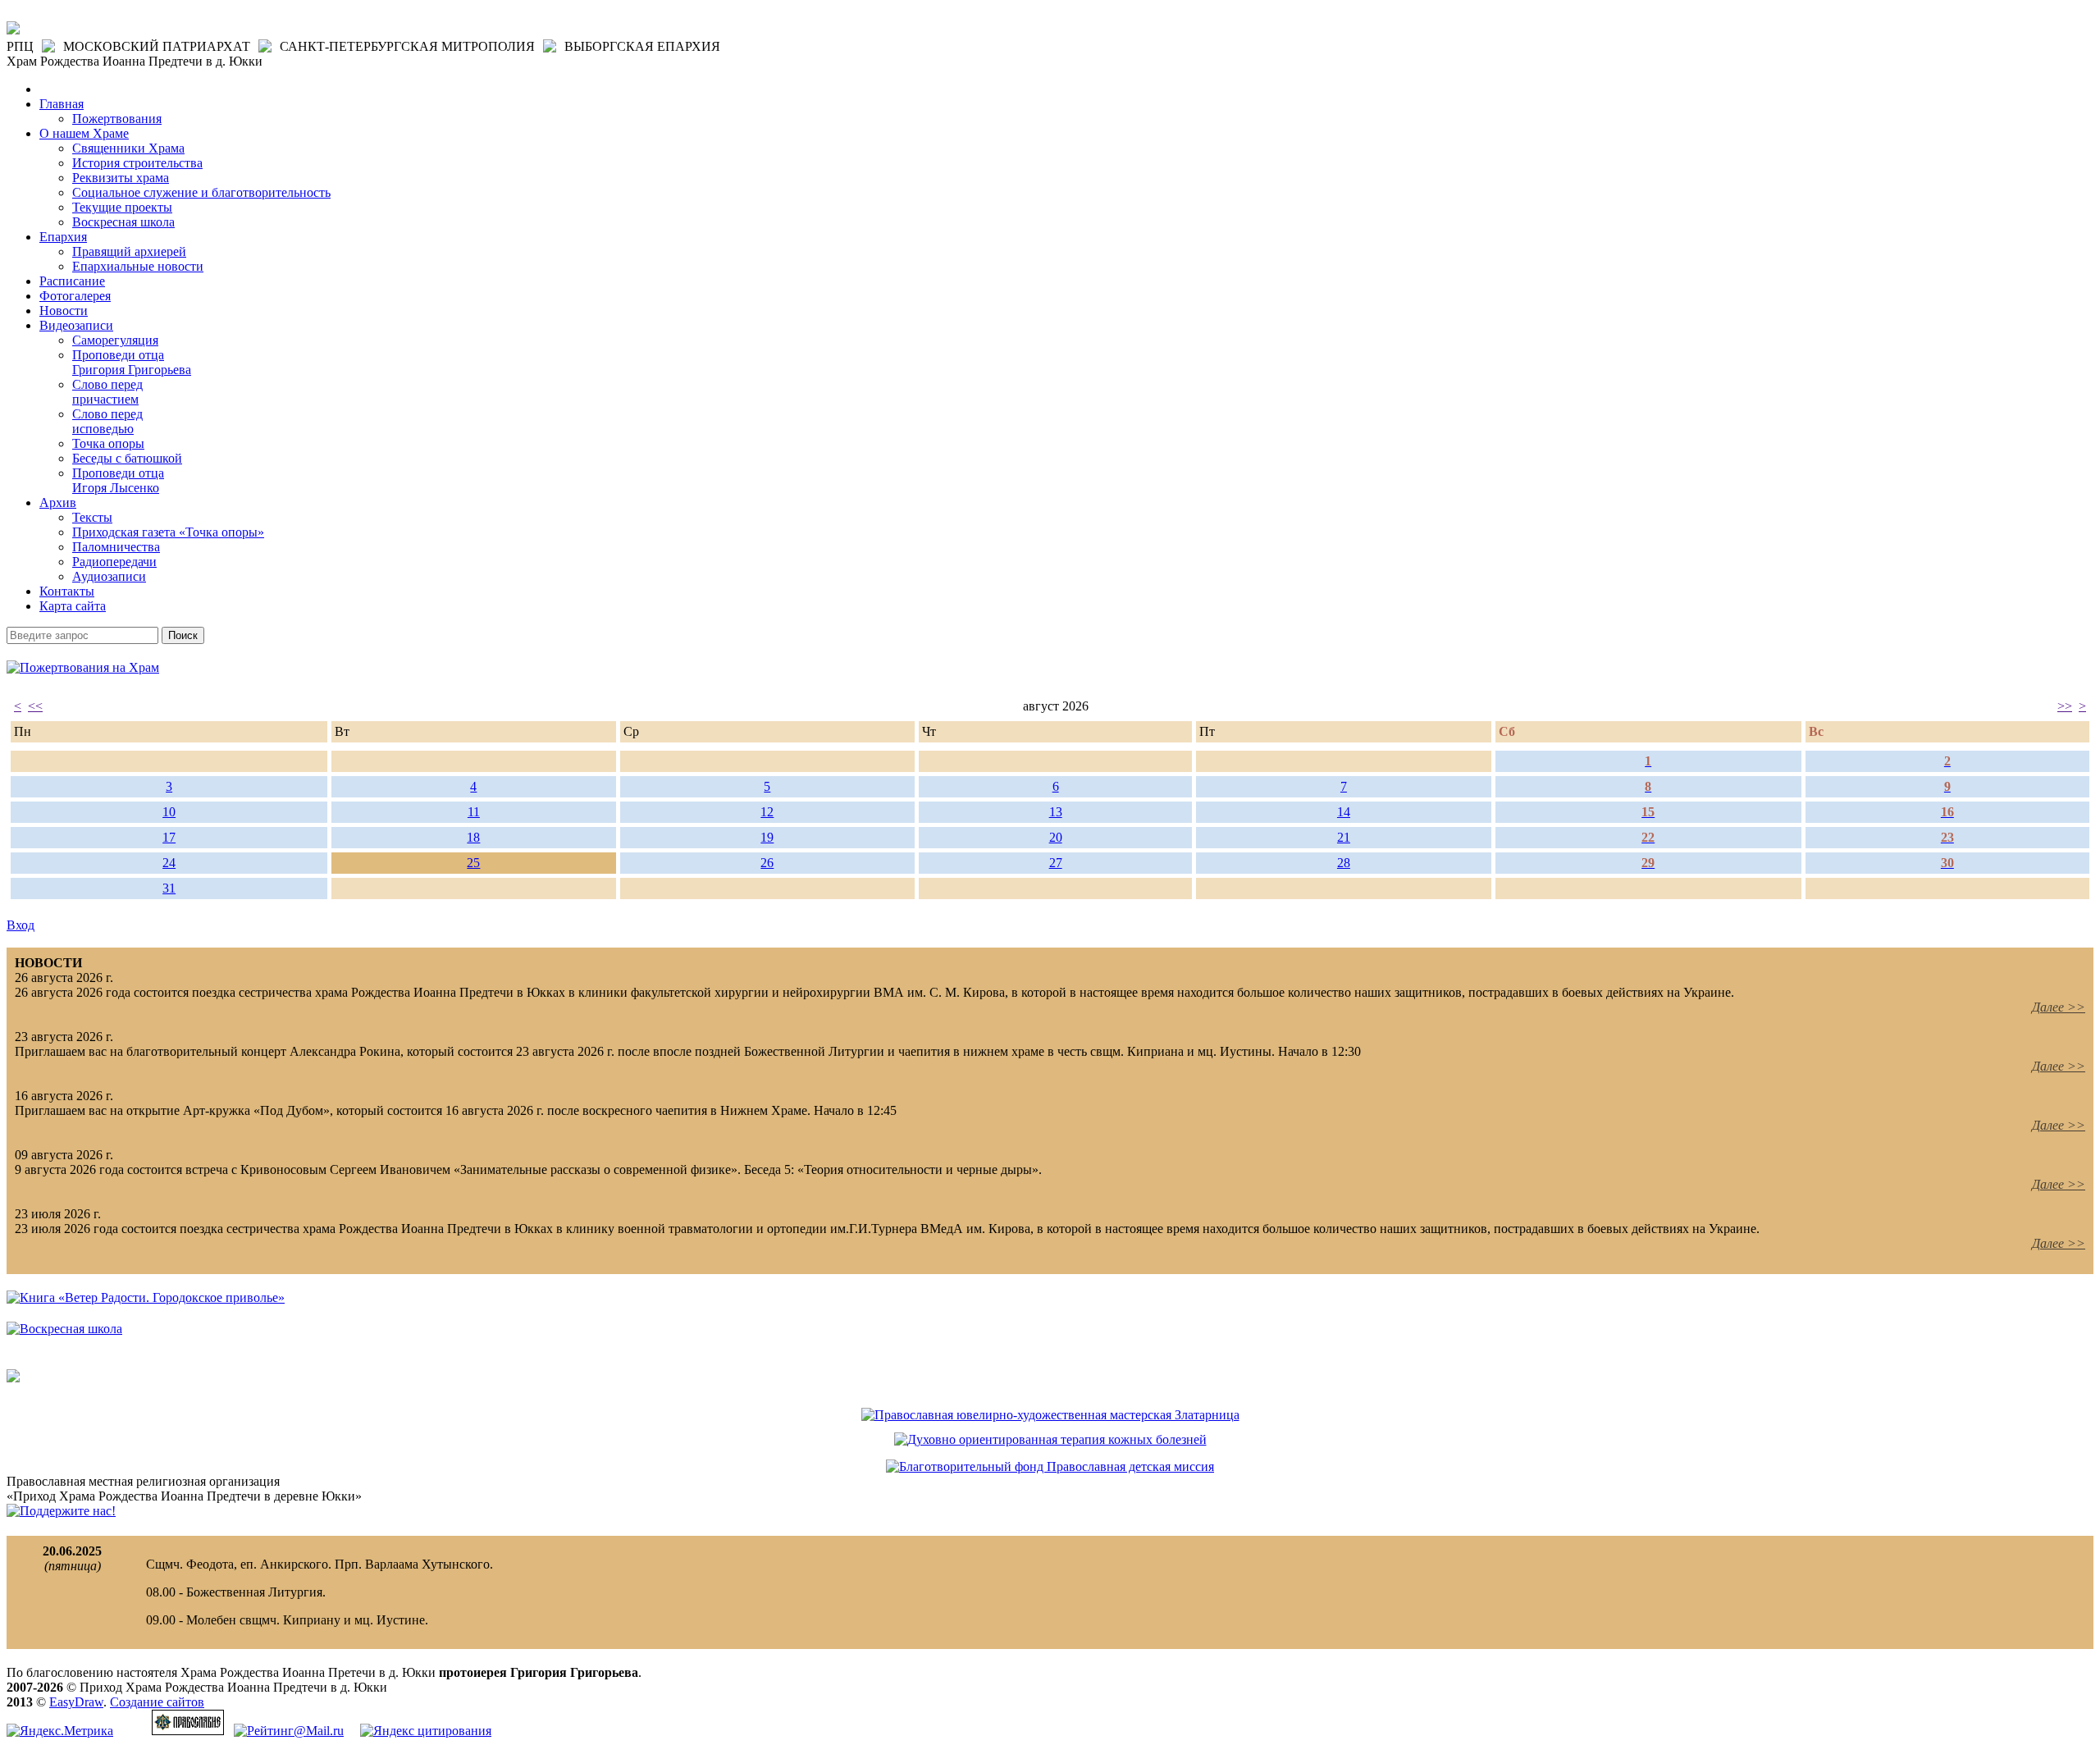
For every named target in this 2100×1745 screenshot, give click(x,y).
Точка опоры (108, 443)
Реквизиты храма (121, 178)
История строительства (137, 163)
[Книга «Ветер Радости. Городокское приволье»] (146, 1297)
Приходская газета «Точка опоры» (168, 532)
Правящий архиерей (129, 251)
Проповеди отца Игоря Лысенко (118, 480)
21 (1344, 837)
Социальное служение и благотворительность (201, 192)
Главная (62, 104)
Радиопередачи (114, 562)
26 (767, 863)
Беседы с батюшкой (127, 458)
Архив (58, 502)
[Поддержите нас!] (61, 1511)
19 (767, 837)
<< (35, 706)
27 (1056, 863)
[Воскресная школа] (64, 1329)
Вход (21, 925)
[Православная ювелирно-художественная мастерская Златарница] (1050, 1415)
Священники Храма (128, 148)
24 (169, 863)
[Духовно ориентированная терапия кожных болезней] (1050, 1439)
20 (1056, 837)
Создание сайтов (157, 1702)
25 (473, 863)
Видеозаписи (76, 325)
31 (169, 888)
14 (1344, 812)
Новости (64, 311)
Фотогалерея (75, 296)
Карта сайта (73, 606)
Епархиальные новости (138, 266)
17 (169, 837)
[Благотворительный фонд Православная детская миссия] (1050, 1466)
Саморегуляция (115, 340)
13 (1056, 812)
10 (169, 812)
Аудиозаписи (109, 576)
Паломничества (116, 547)
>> (2065, 706)
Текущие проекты (122, 207)
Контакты (67, 591)
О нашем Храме (84, 133)
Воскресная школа (123, 222)
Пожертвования (117, 119)
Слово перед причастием (107, 392)
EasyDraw (76, 1702)
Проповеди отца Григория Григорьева (132, 362)
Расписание (72, 281)
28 (1344, 863)
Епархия (63, 237)
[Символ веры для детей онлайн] (13, 1378)
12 (767, 812)
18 (473, 837)
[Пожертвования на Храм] (83, 667)
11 (474, 812)
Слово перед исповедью (107, 421)
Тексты (92, 517)
